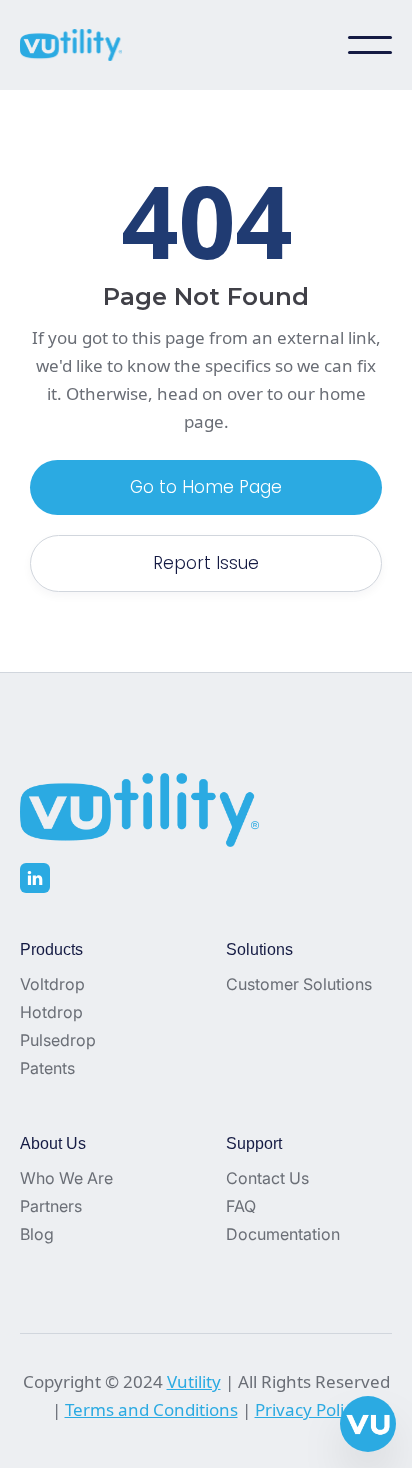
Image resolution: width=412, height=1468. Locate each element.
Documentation (283, 1234)
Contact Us (267, 1178)
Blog (37, 1234)
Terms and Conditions (151, 1409)
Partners (51, 1206)
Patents (47, 1068)
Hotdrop (51, 1012)
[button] (370, 45)
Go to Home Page (206, 487)
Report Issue (206, 563)
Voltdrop (52, 984)
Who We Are (66, 1178)
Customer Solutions (299, 984)
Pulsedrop (58, 1040)
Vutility (194, 1381)
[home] (80, 45)
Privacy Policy (308, 1409)
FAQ (241, 1206)
